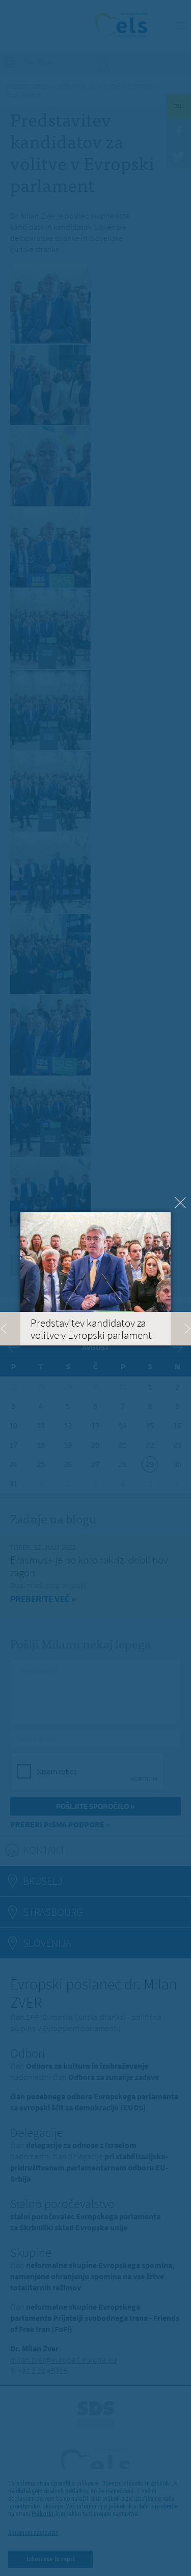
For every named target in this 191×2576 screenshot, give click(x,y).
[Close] (180, 1203)
